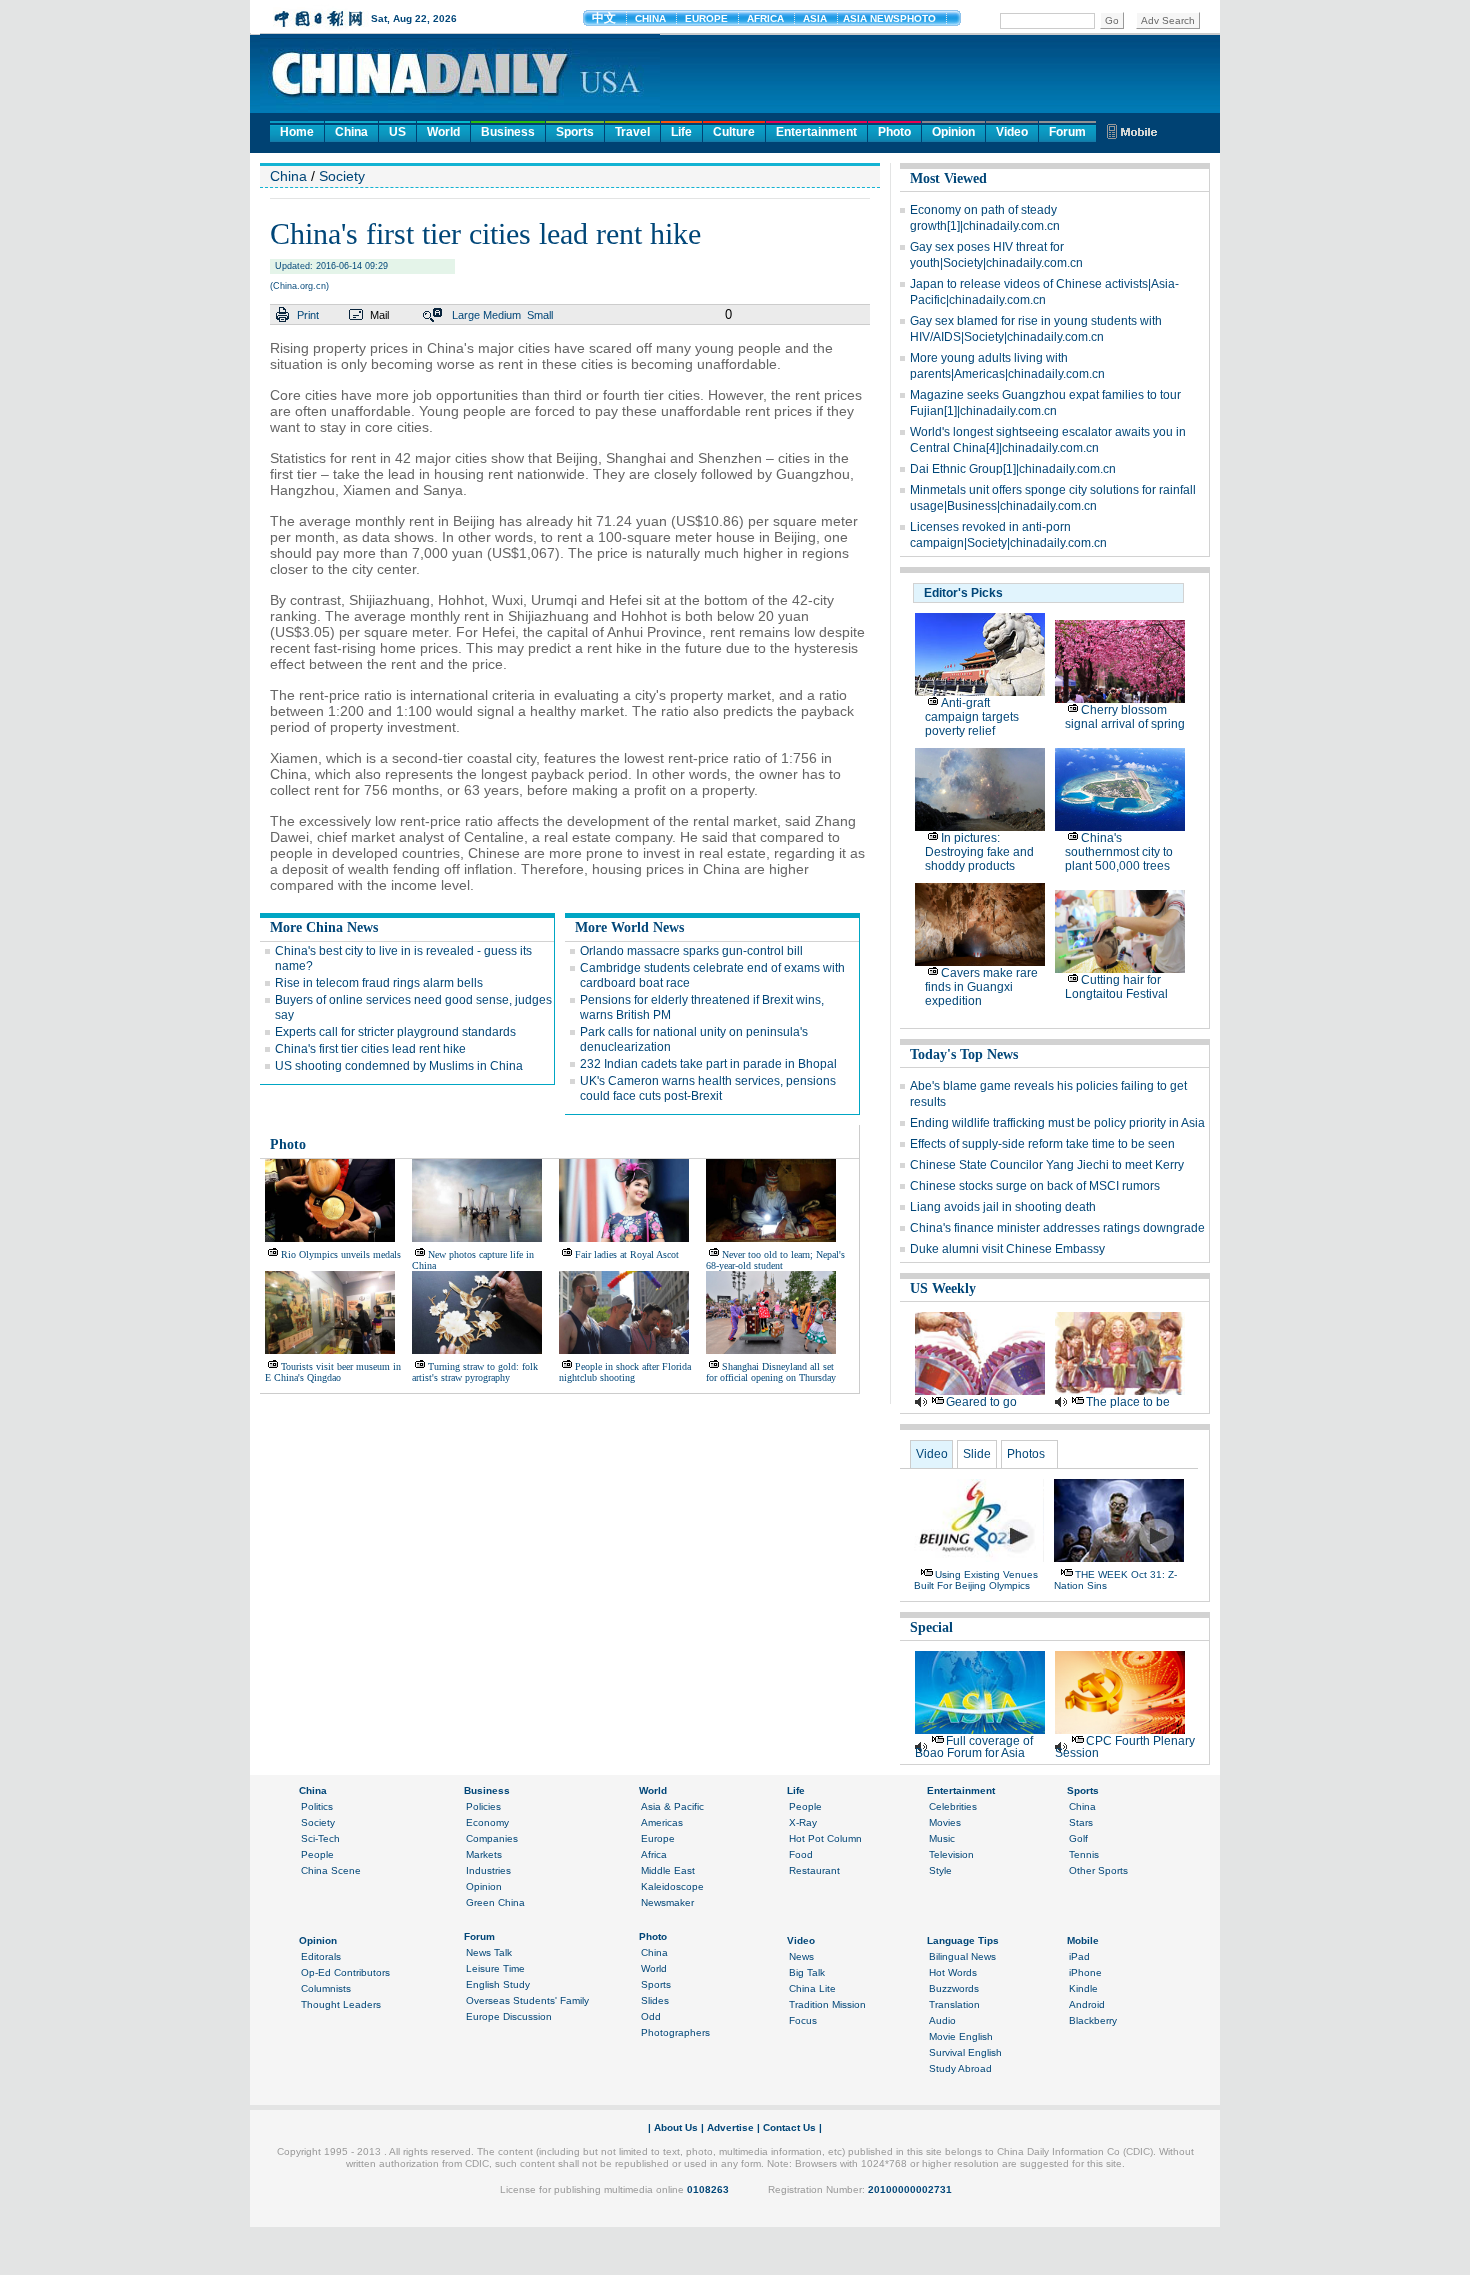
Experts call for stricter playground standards (395, 1032)
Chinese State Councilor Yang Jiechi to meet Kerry (1047, 1165)
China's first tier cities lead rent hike (370, 1049)
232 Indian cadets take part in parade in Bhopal (708, 1064)
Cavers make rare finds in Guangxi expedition (981, 987)
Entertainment (816, 132)
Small (540, 315)
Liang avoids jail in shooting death (1003, 1207)
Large (466, 315)
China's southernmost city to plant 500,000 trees (1119, 852)
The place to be (1128, 1402)
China (351, 132)
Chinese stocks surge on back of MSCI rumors (1035, 1186)
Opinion (953, 132)
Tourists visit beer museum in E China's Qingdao (333, 1372)
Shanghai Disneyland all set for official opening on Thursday (771, 1372)
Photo (894, 132)
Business (508, 132)
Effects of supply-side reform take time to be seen (1042, 1144)
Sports (575, 132)
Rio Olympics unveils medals (341, 1254)
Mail (379, 315)
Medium (502, 315)
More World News (629, 927)
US (397, 132)
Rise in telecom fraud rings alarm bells (379, 983)
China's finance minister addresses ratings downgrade (1057, 1228)
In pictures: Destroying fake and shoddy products (979, 852)
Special (931, 1627)
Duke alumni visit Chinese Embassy (1007, 1249)
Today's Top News (964, 1054)
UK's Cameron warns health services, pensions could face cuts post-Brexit (708, 1088)
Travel (632, 132)
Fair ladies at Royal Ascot (627, 1254)
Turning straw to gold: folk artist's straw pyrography (475, 1372)
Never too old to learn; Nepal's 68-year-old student (775, 1260)
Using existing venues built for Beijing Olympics (976, 1580)
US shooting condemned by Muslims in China (399, 1066)
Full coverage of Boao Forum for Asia (974, 1747)
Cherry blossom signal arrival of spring (1125, 717)
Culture (734, 132)
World (443, 132)
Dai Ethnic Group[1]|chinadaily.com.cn (1013, 469)
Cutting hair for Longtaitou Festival (1116, 987)
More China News (324, 927)
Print (308, 315)
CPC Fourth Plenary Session (1125, 1747)
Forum (1067, 132)
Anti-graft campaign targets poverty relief (972, 717)
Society (342, 176)
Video (1012, 132)
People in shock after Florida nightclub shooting (625, 1372)
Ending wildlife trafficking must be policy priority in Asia (1057, 1123)
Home (297, 132)
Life (681, 132)
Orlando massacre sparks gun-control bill (691, 951)
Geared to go (981, 1402)
